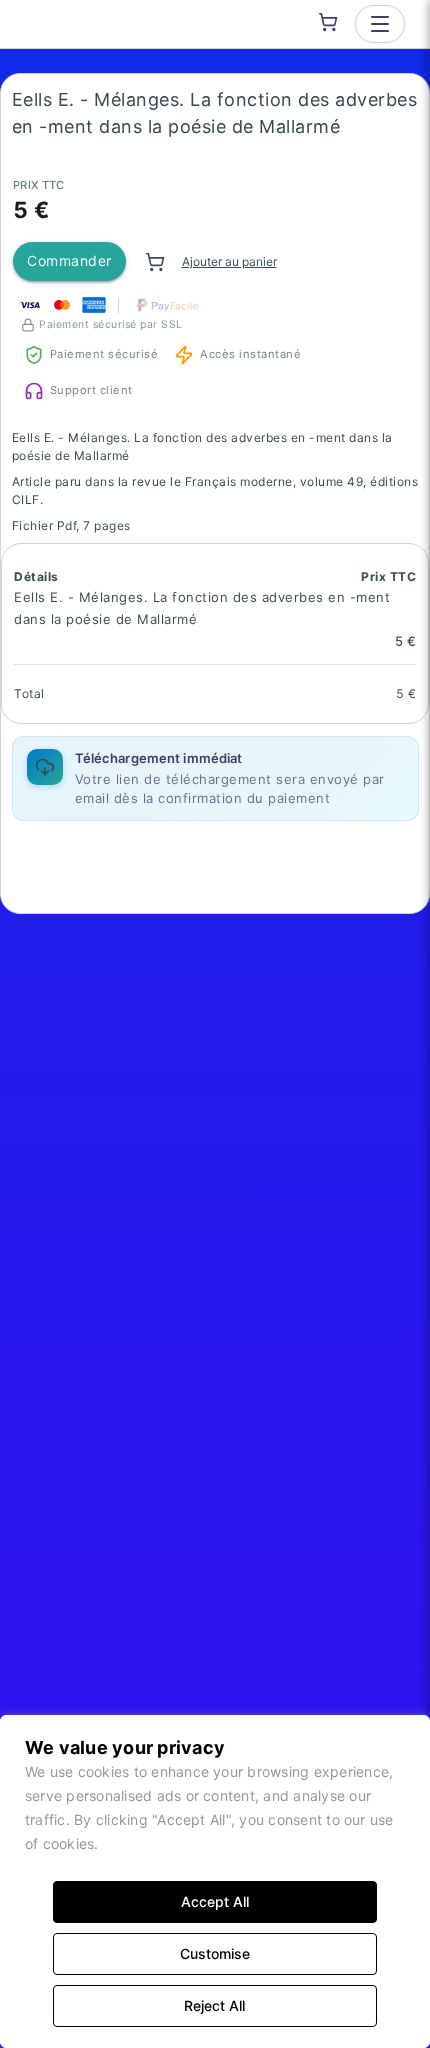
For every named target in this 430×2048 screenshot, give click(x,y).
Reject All (214, 2005)
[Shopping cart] (328, 22)
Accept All (215, 1901)
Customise (215, 1953)
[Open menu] (380, 24)
